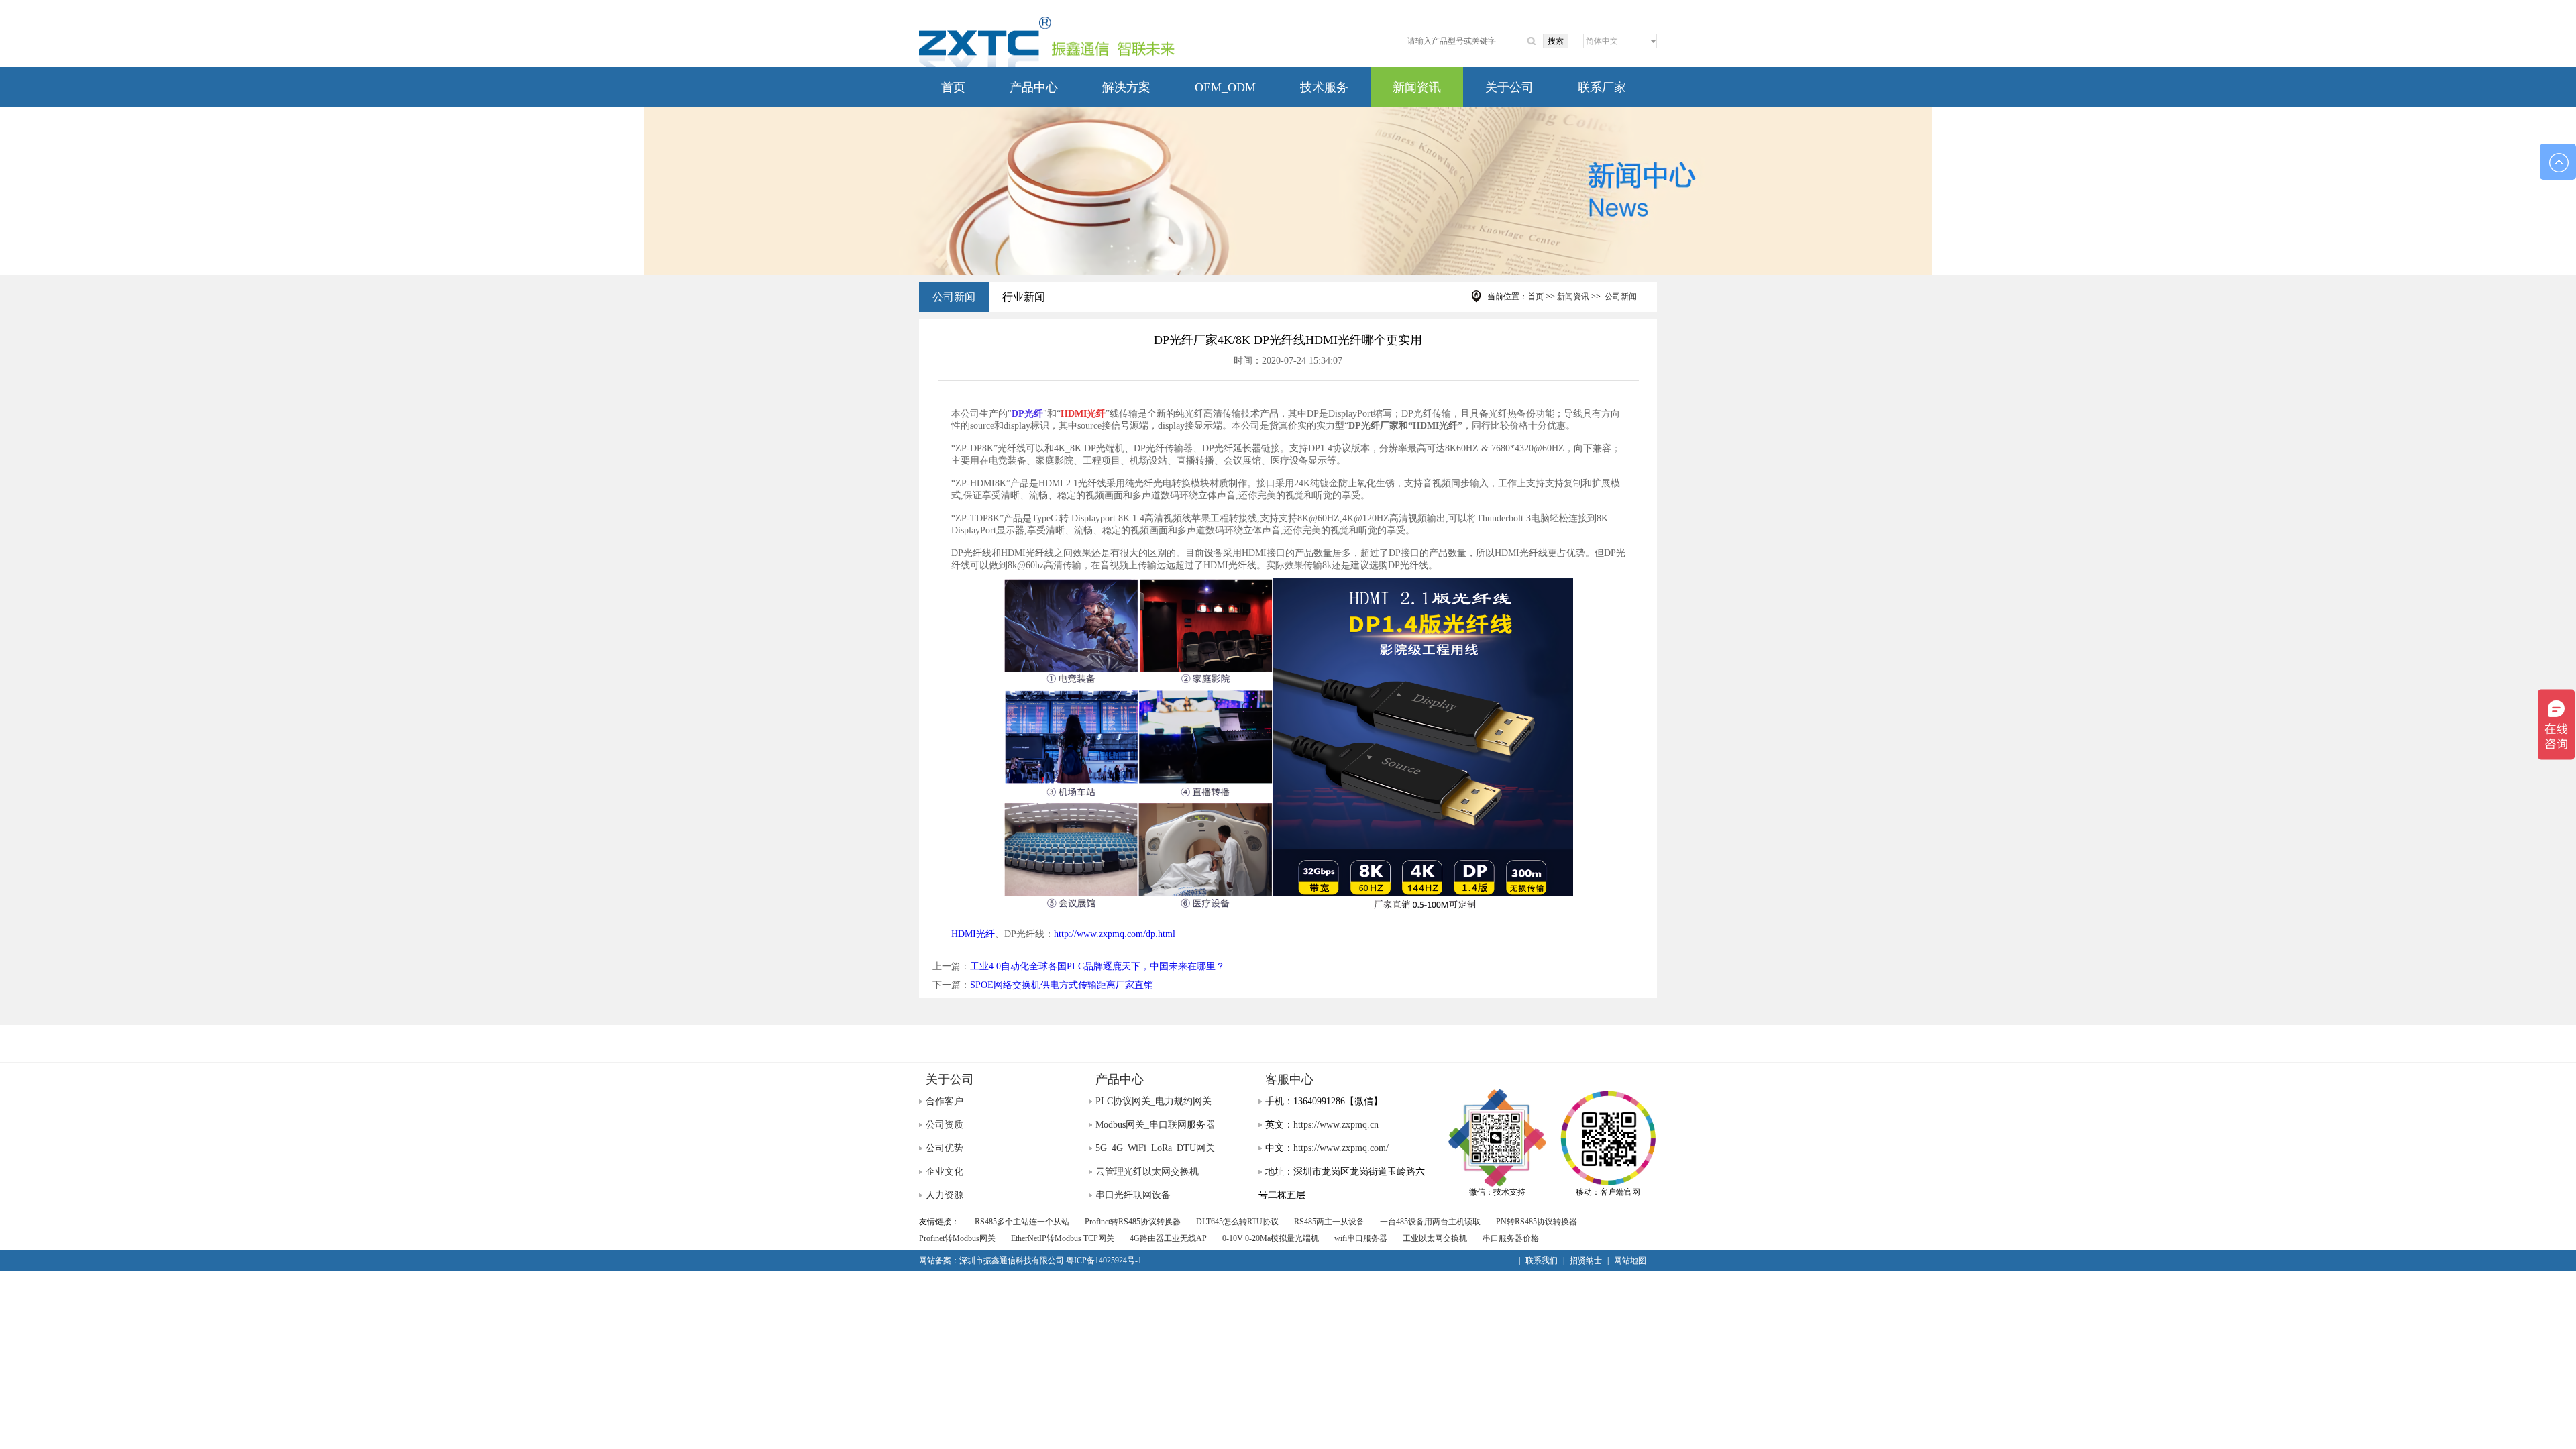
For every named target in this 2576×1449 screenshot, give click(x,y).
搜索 (1556, 41)
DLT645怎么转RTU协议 (1237, 1222)
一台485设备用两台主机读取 (1430, 1222)
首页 (953, 87)
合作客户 (945, 1101)
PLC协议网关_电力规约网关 (1153, 1101)
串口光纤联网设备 (1133, 1195)
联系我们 (1542, 1260)
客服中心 (1289, 1079)
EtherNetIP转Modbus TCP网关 (1063, 1238)
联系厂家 (1602, 87)
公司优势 (945, 1148)
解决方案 (1126, 87)
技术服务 (1324, 87)
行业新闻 (1024, 297)
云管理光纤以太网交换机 (1147, 1172)
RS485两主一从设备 (1329, 1222)
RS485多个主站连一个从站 (1022, 1222)
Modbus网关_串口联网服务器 (1155, 1125)
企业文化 (945, 1172)
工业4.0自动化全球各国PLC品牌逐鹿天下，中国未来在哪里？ (1097, 966)
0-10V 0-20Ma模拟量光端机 (1271, 1238)
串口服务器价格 (1511, 1238)
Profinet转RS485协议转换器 (1133, 1222)
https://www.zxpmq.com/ (1341, 1148)
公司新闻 (954, 297)
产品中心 (1034, 87)
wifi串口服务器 (1361, 1238)
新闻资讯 (1417, 87)
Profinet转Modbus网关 (957, 1238)
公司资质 (945, 1125)
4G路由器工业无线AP (1168, 1238)
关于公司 (1509, 87)
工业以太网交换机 (1435, 1238)
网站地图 (1630, 1260)
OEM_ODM (1225, 87)
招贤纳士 (1586, 1260)
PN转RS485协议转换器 (1537, 1222)
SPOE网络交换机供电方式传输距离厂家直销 (1062, 985)
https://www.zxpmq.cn (1336, 1125)
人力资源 (945, 1195)
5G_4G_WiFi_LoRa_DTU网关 (1155, 1148)
